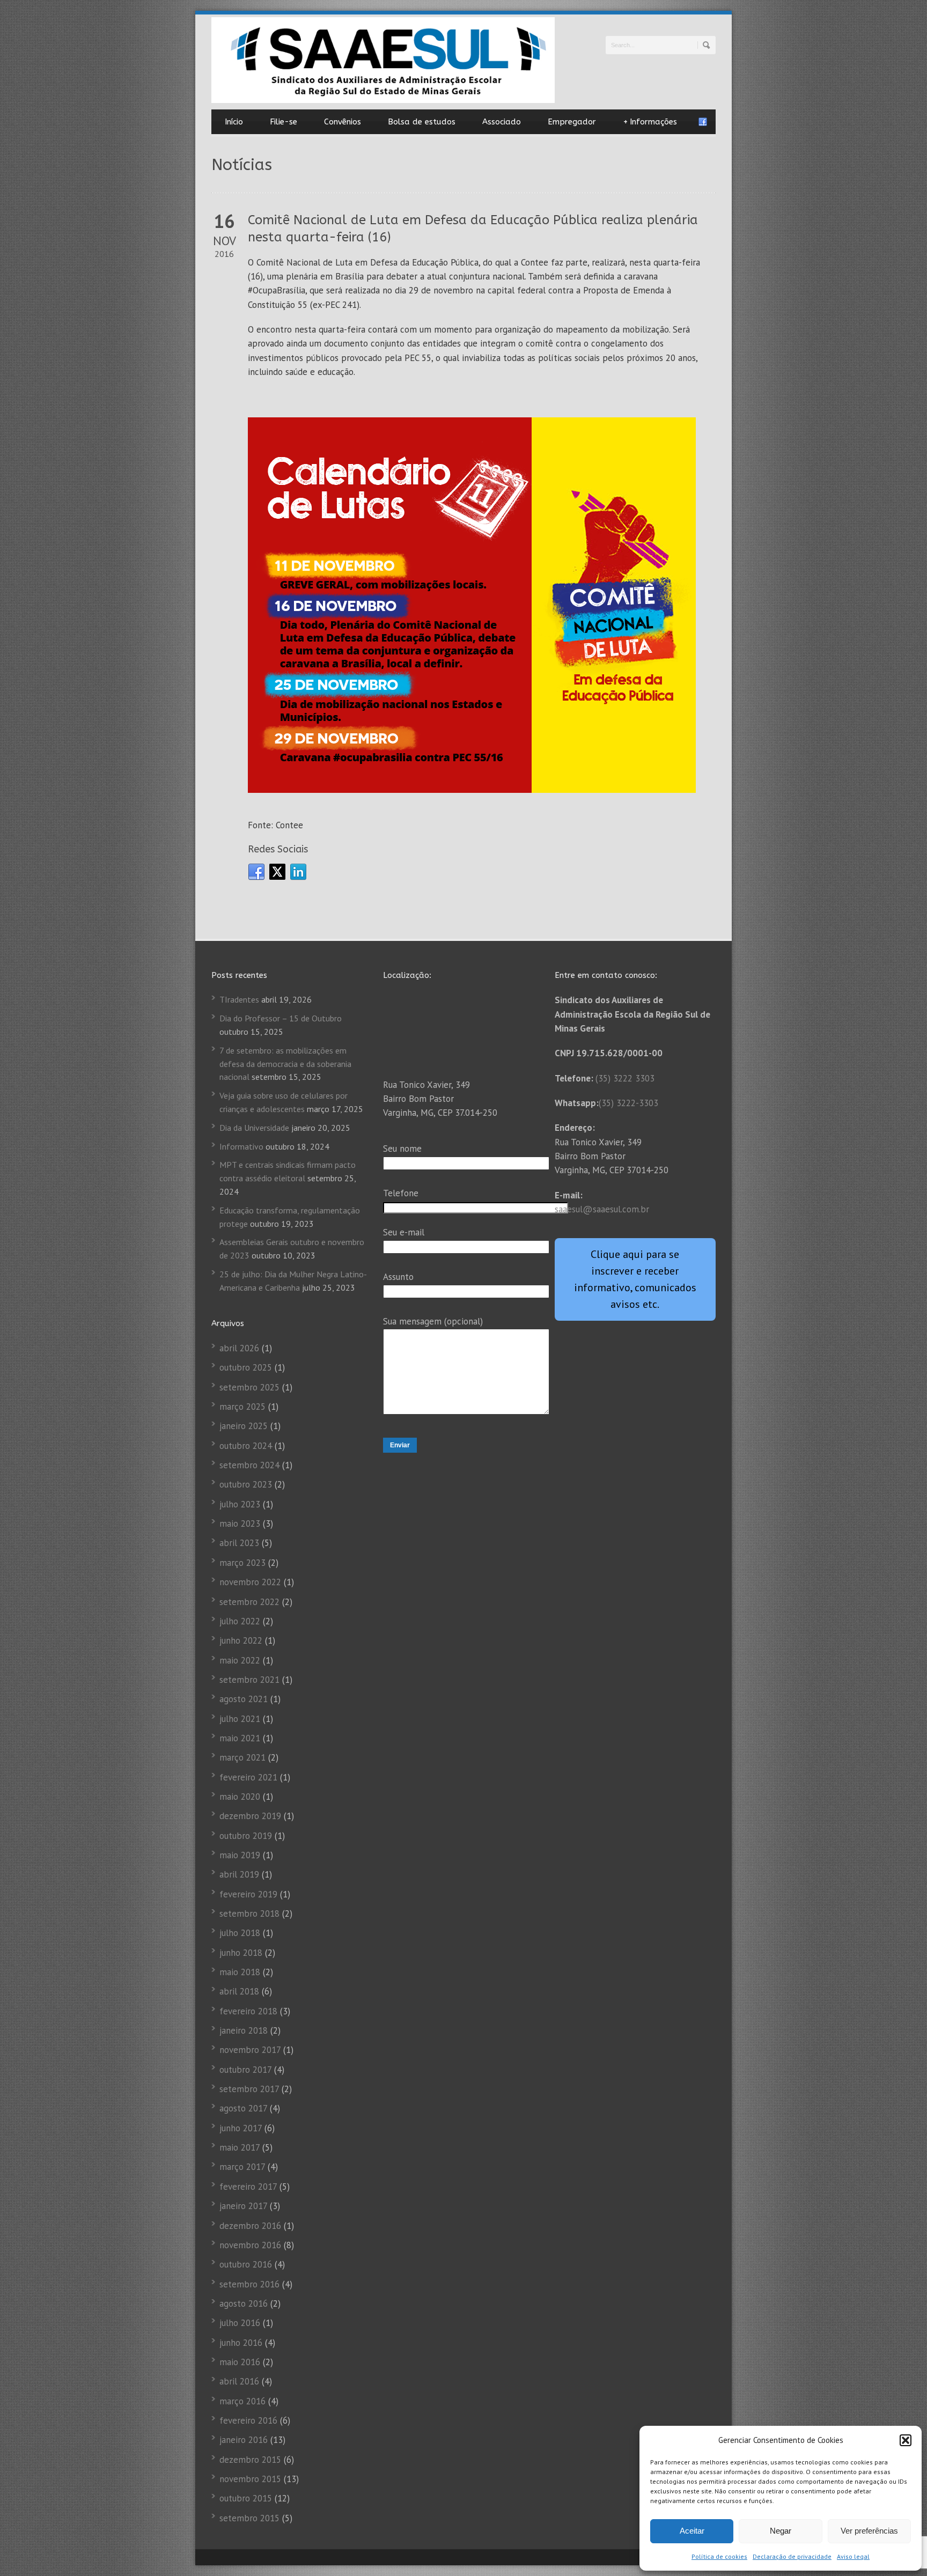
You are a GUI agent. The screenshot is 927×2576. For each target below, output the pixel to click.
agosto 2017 (243, 2108)
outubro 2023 (246, 1484)
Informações (650, 122)
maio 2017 (240, 2147)
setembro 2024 (249, 1465)
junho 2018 (241, 1953)
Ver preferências (869, 2531)
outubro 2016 (246, 2264)
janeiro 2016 (244, 2440)
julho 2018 (240, 1933)
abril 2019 (239, 1874)
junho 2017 (241, 2128)
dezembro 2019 (250, 1816)
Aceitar (692, 2531)
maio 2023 (240, 1523)
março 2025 (242, 1407)
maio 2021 (240, 1738)
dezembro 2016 (250, 2226)
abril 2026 (239, 1348)
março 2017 (242, 2167)
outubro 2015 (246, 2498)
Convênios (343, 122)
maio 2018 (240, 1972)
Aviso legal (853, 2556)
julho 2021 (240, 1719)
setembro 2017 (249, 2089)
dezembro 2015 (250, 2460)
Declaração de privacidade (792, 2556)
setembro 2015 (249, 2518)
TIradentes (239, 999)
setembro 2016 (249, 2284)
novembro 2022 (250, 1582)
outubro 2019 (246, 1836)
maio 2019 (240, 1855)
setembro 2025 (249, 1387)
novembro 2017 (250, 2050)
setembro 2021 (249, 1680)
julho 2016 (240, 2323)
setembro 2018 (249, 1913)
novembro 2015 (250, 2479)
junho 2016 (241, 2343)
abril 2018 (239, 1991)
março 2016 (242, 2401)
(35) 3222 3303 (625, 1078)
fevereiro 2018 (248, 2011)
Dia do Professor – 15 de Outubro (281, 1018)
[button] (906, 2440)
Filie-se (284, 122)
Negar (781, 2531)
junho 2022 (241, 1640)
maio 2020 (240, 1797)
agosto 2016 (244, 2303)
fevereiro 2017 (248, 2187)
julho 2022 (240, 1621)
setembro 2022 (249, 1602)
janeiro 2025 (244, 1426)
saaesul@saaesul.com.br (602, 1209)
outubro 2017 (245, 2070)
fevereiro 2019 (248, 1894)
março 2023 (242, 1563)
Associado (502, 122)
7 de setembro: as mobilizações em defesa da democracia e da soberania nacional (285, 1064)
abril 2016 (239, 2381)
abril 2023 (239, 1543)
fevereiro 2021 (248, 1777)
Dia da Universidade (254, 1128)
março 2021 (242, 1757)
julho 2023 (240, 1504)
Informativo (241, 1146)
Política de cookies (719, 2556)
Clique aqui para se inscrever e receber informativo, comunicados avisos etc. (635, 1279)
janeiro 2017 (243, 2206)
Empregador (572, 122)
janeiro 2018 (244, 2030)
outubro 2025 (246, 1367)
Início (234, 122)
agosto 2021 (244, 1699)
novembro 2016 (250, 2245)
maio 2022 (240, 1660)
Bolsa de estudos (422, 122)
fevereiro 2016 (248, 2420)
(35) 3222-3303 (628, 1103)
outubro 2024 (246, 1446)
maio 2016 (240, 2362)
